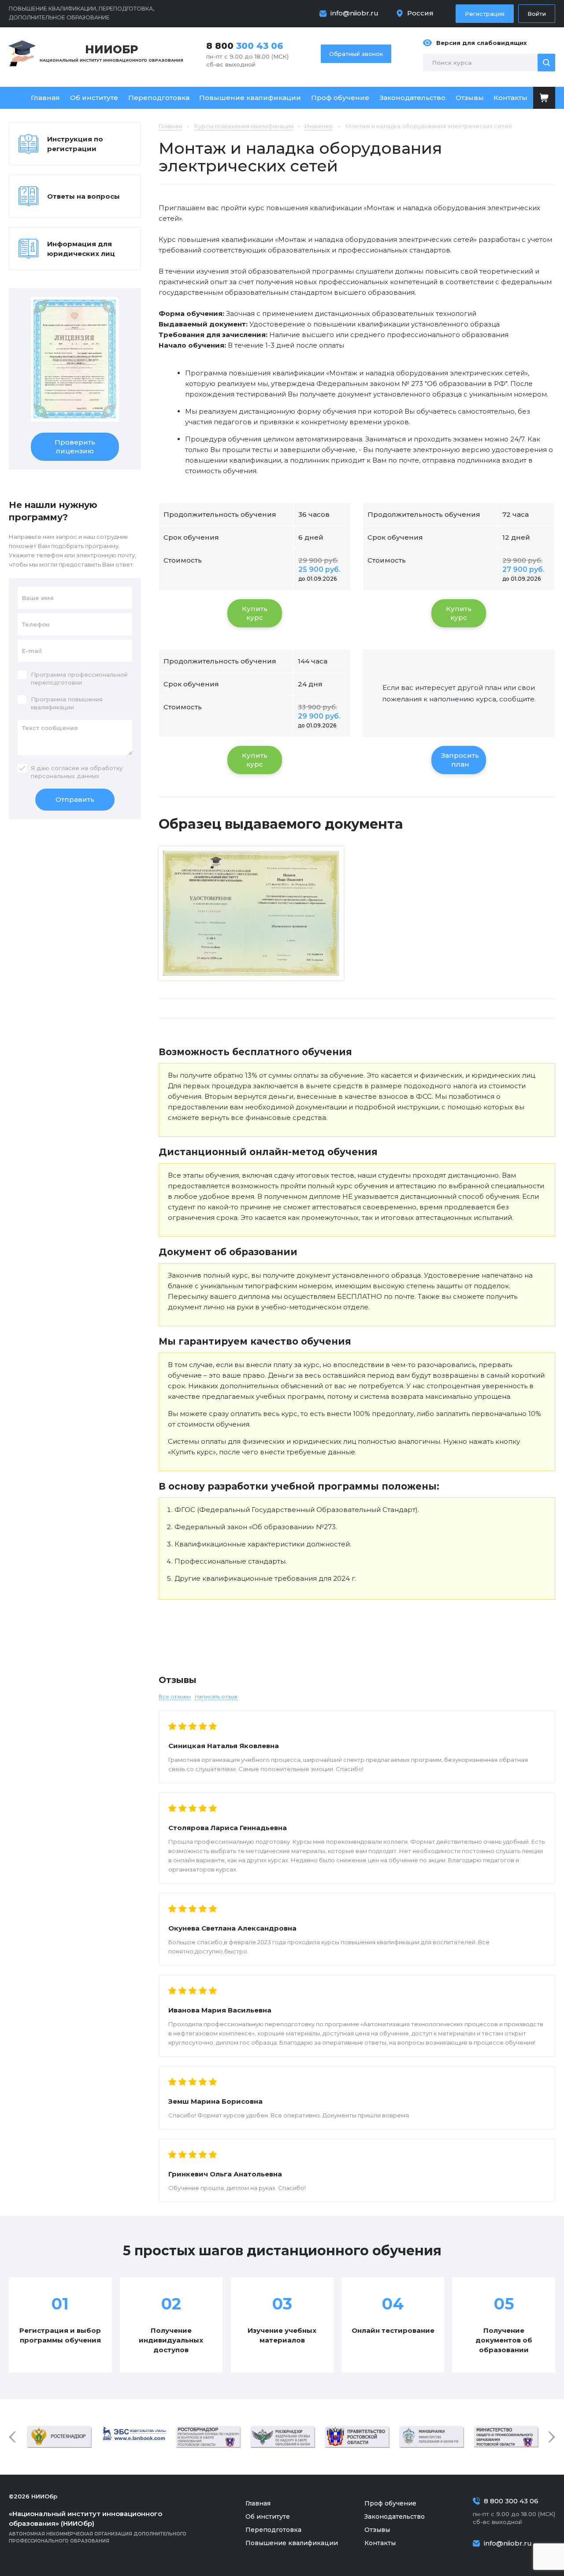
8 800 (245, 46)
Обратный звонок (356, 54)
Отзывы (470, 98)
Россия (420, 13)
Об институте (94, 98)
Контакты (510, 98)
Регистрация (485, 14)
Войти (537, 14)
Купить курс (255, 613)
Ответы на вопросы (83, 196)
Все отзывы (175, 1696)
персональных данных (65, 776)
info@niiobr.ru (354, 13)
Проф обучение (340, 98)
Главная (45, 98)
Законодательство (412, 98)
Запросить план (460, 760)
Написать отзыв (216, 1696)
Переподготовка (159, 98)
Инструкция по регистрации (75, 144)
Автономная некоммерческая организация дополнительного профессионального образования (98, 2527)
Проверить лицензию (75, 447)
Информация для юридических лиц (81, 249)
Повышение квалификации (250, 98)
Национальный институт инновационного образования (111, 53)
